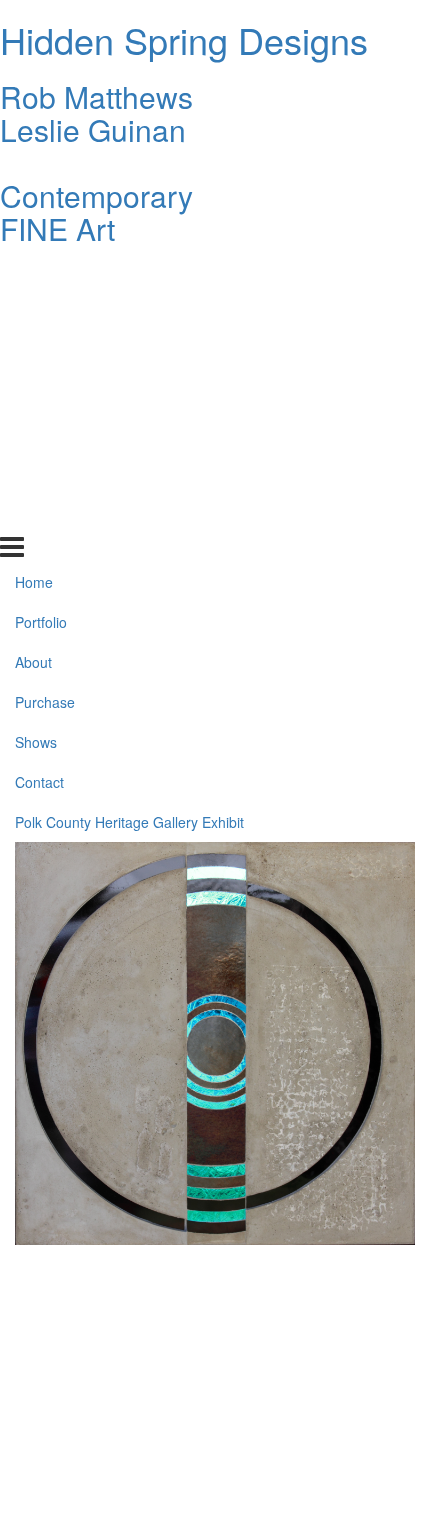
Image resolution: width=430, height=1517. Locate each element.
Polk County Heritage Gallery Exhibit (129, 515)
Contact (39, 475)
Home (34, 275)
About (33, 355)
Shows (36, 435)
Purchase (45, 395)
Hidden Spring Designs (184, 39)
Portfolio (41, 315)
